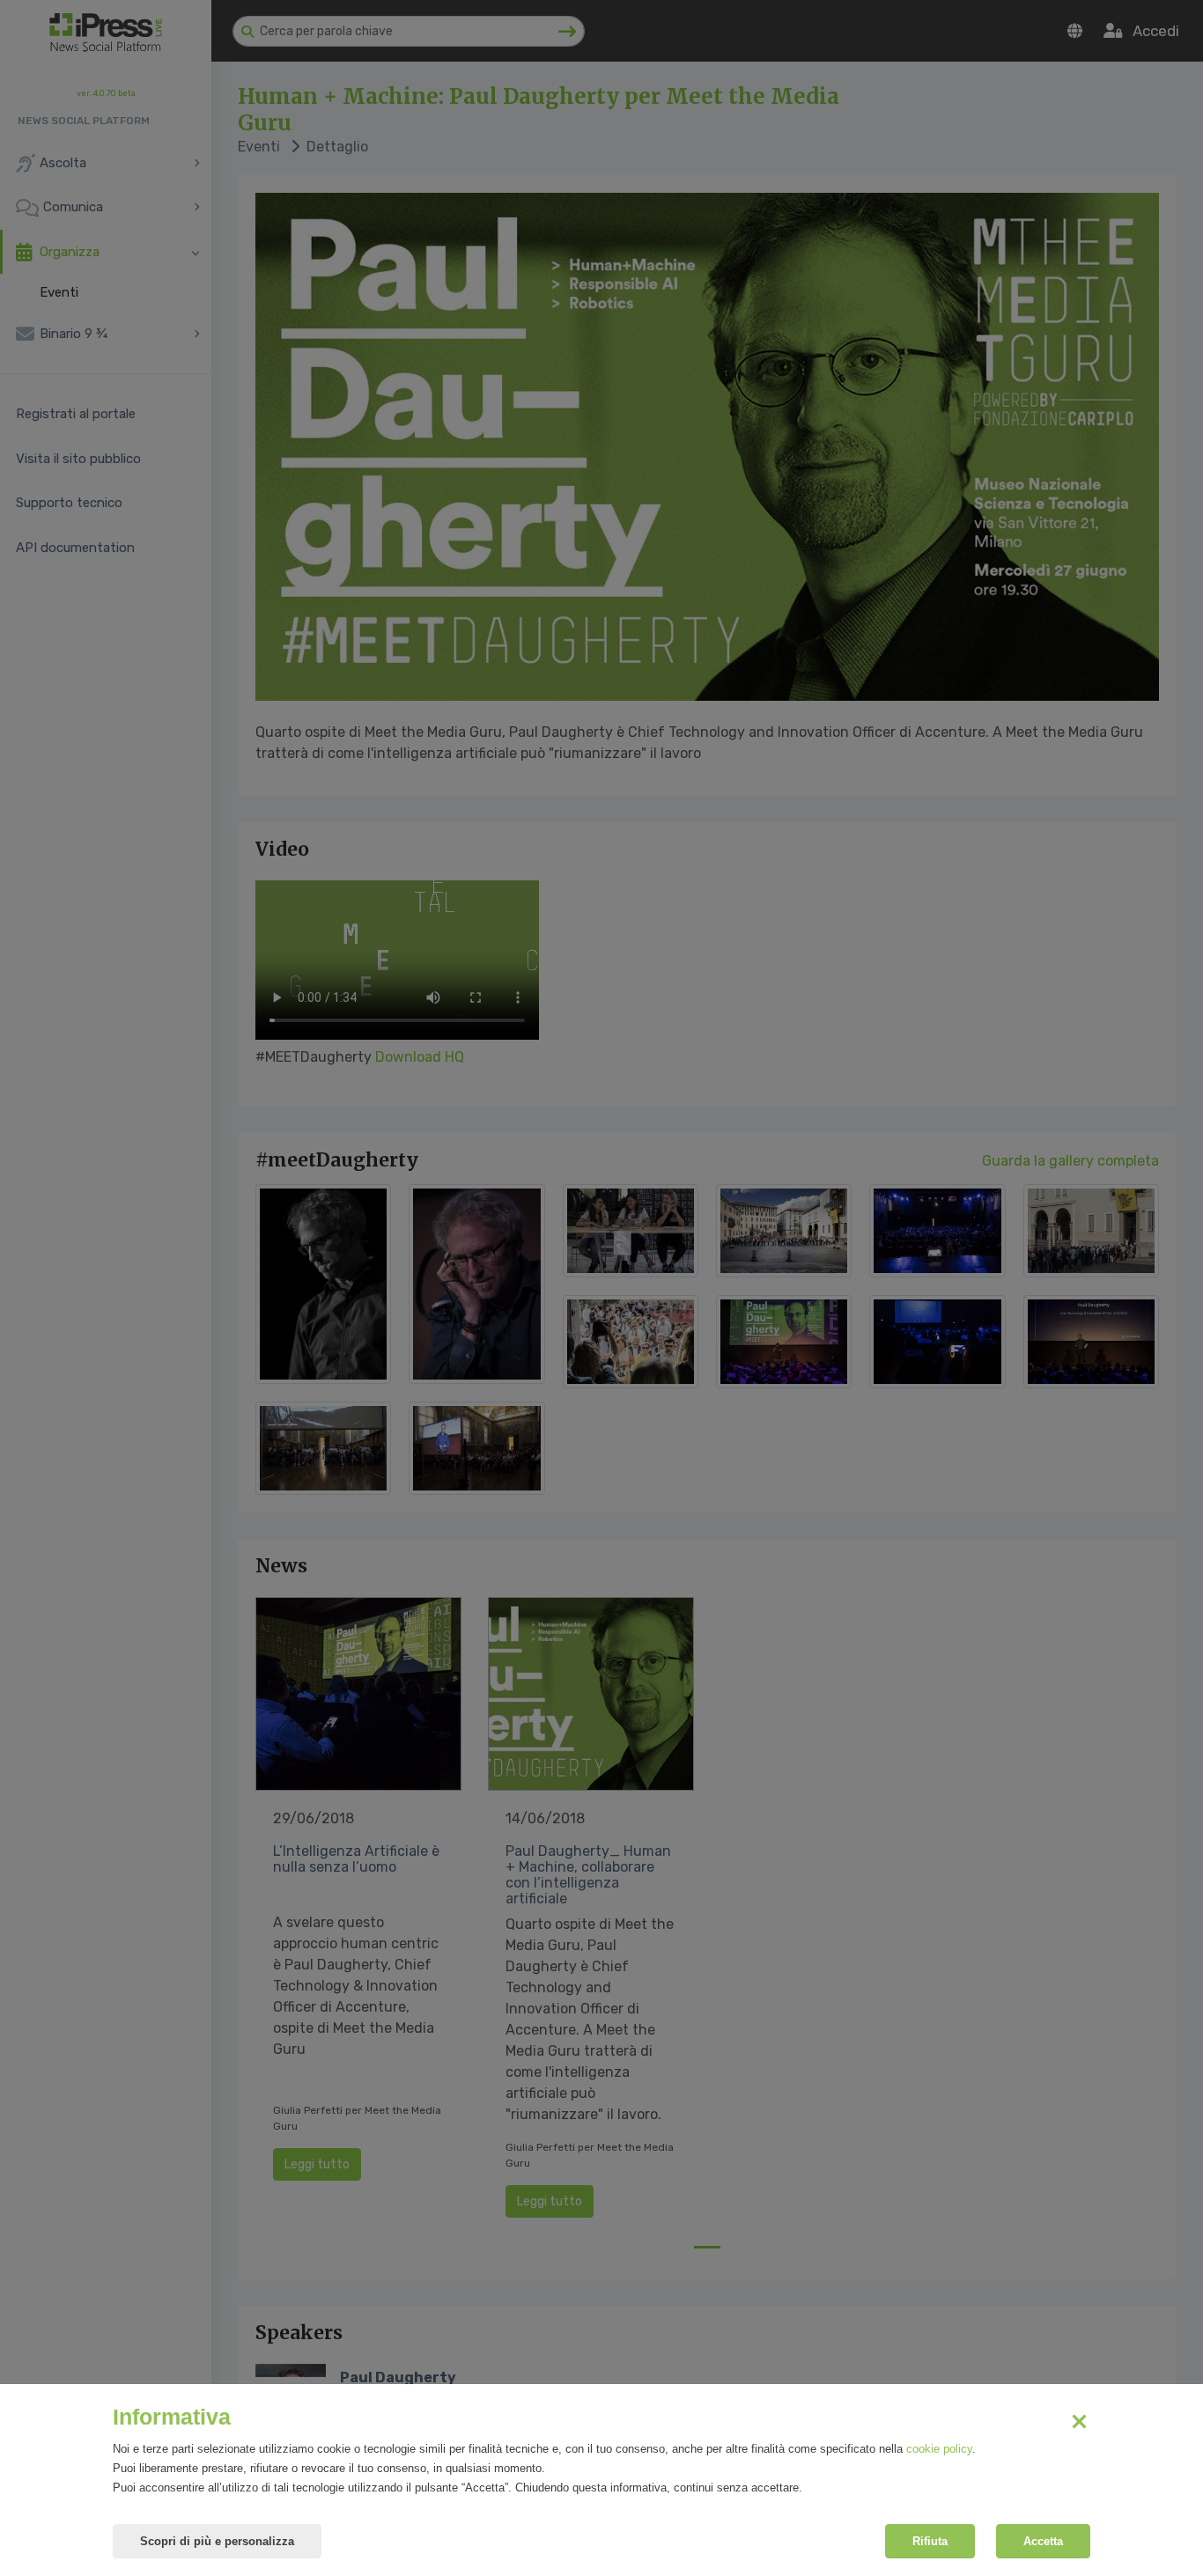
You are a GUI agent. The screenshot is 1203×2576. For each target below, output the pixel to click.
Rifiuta (930, 2541)
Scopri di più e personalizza (217, 2541)
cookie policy (939, 2449)
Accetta (1043, 2541)
